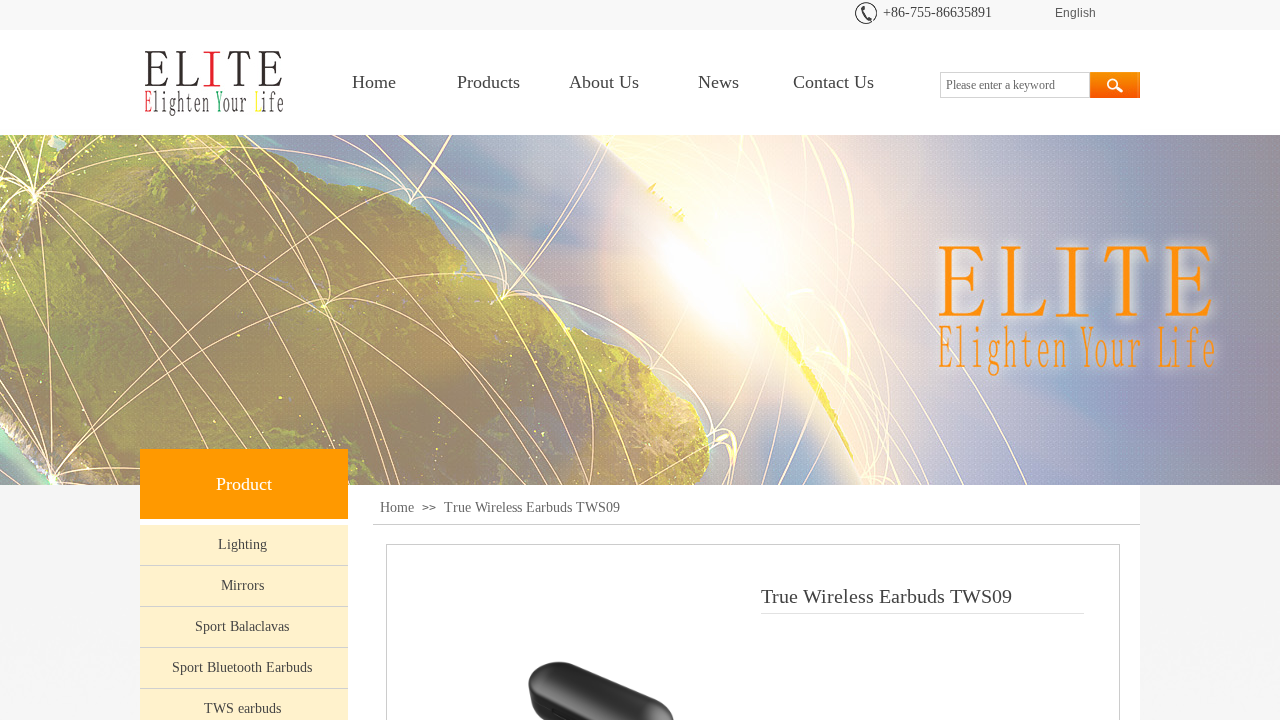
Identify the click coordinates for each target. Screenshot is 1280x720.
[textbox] (1015, 85)
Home (374, 82)
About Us (604, 82)
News (718, 82)
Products (488, 82)
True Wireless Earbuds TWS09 (532, 507)
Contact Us (833, 82)
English (1075, 13)
